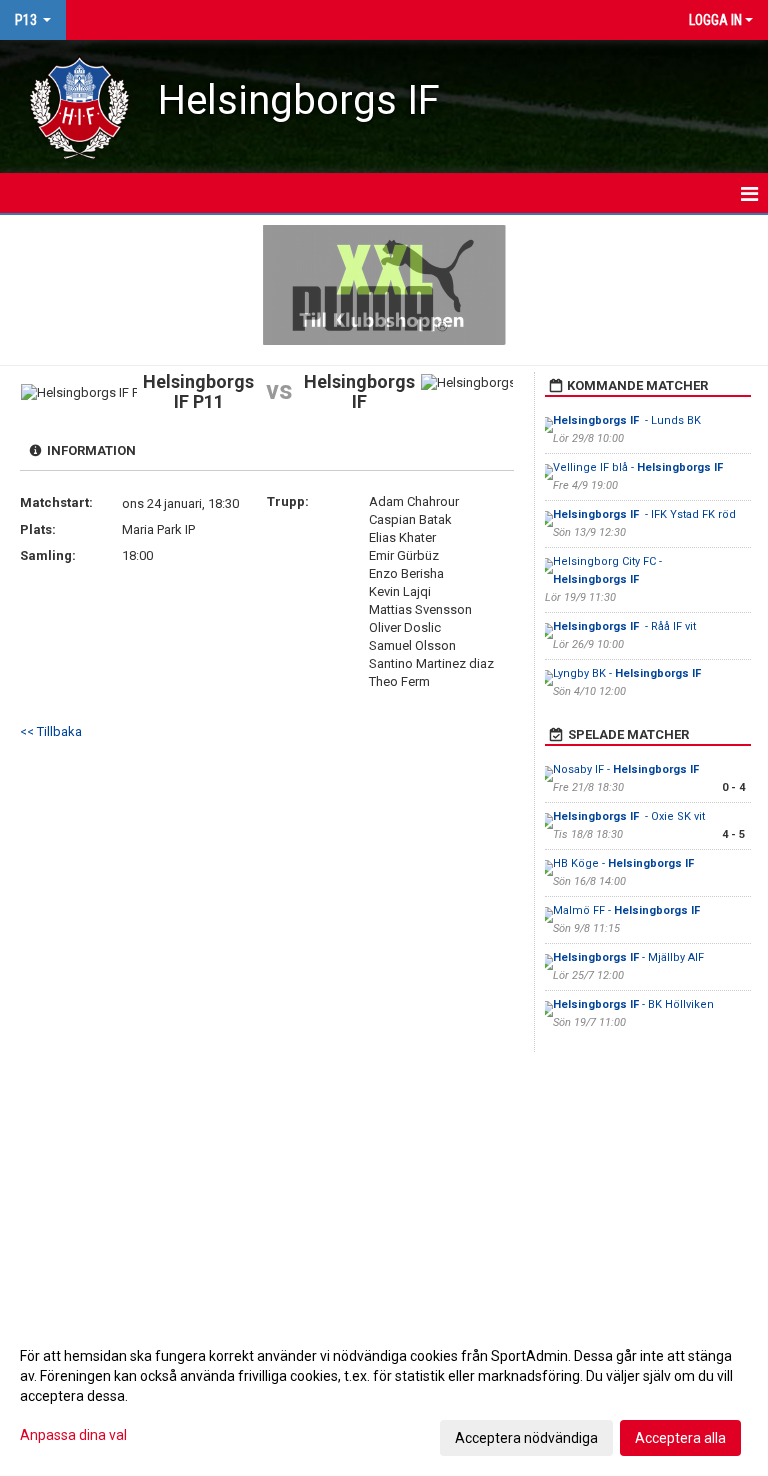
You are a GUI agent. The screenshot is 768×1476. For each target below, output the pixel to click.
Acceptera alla (680, 1438)
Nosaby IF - (627, 769)
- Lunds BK (627, 420)
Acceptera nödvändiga (526, 1438)
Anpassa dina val (73, 1435)
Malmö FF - (626, 910)
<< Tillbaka (51, 731)
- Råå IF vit (624, 626)
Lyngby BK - (627, 673)
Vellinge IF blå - (639, 467)
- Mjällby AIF (628, 957)
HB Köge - (623, 863)
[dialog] (384, 1396)
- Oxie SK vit (629, 816)
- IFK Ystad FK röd (644, 514)
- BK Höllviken (635, 1004)
